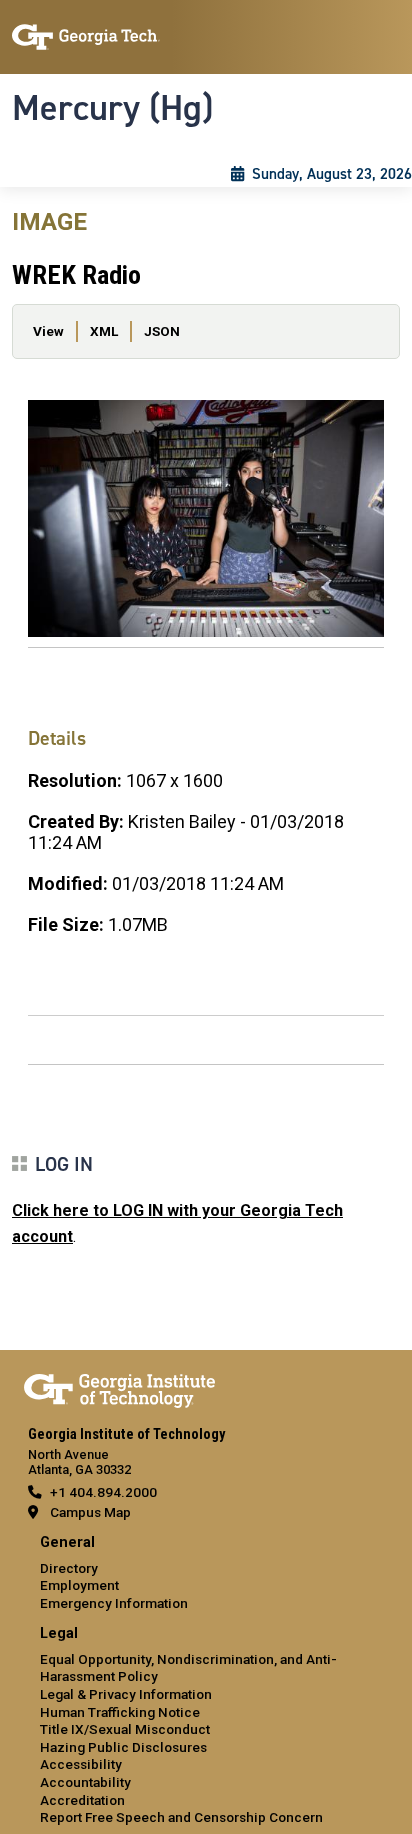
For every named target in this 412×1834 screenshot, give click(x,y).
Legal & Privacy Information (126, 1694)
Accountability (85, 1782)
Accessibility (81, 1764)
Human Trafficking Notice (120, 1712)
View (48, 331)
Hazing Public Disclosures (123, 1747)
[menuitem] (206, 1573)
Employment (79, 1585)
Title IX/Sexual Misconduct (125, 1729)
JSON (162, 331)
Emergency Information (114, 1603)
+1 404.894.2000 (103, 1492)
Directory (69, 1568)
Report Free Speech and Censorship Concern (181, 1817)
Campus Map (90, 1512)
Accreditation (82, 1800)
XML (104, 331)
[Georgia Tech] (119, 1387)
